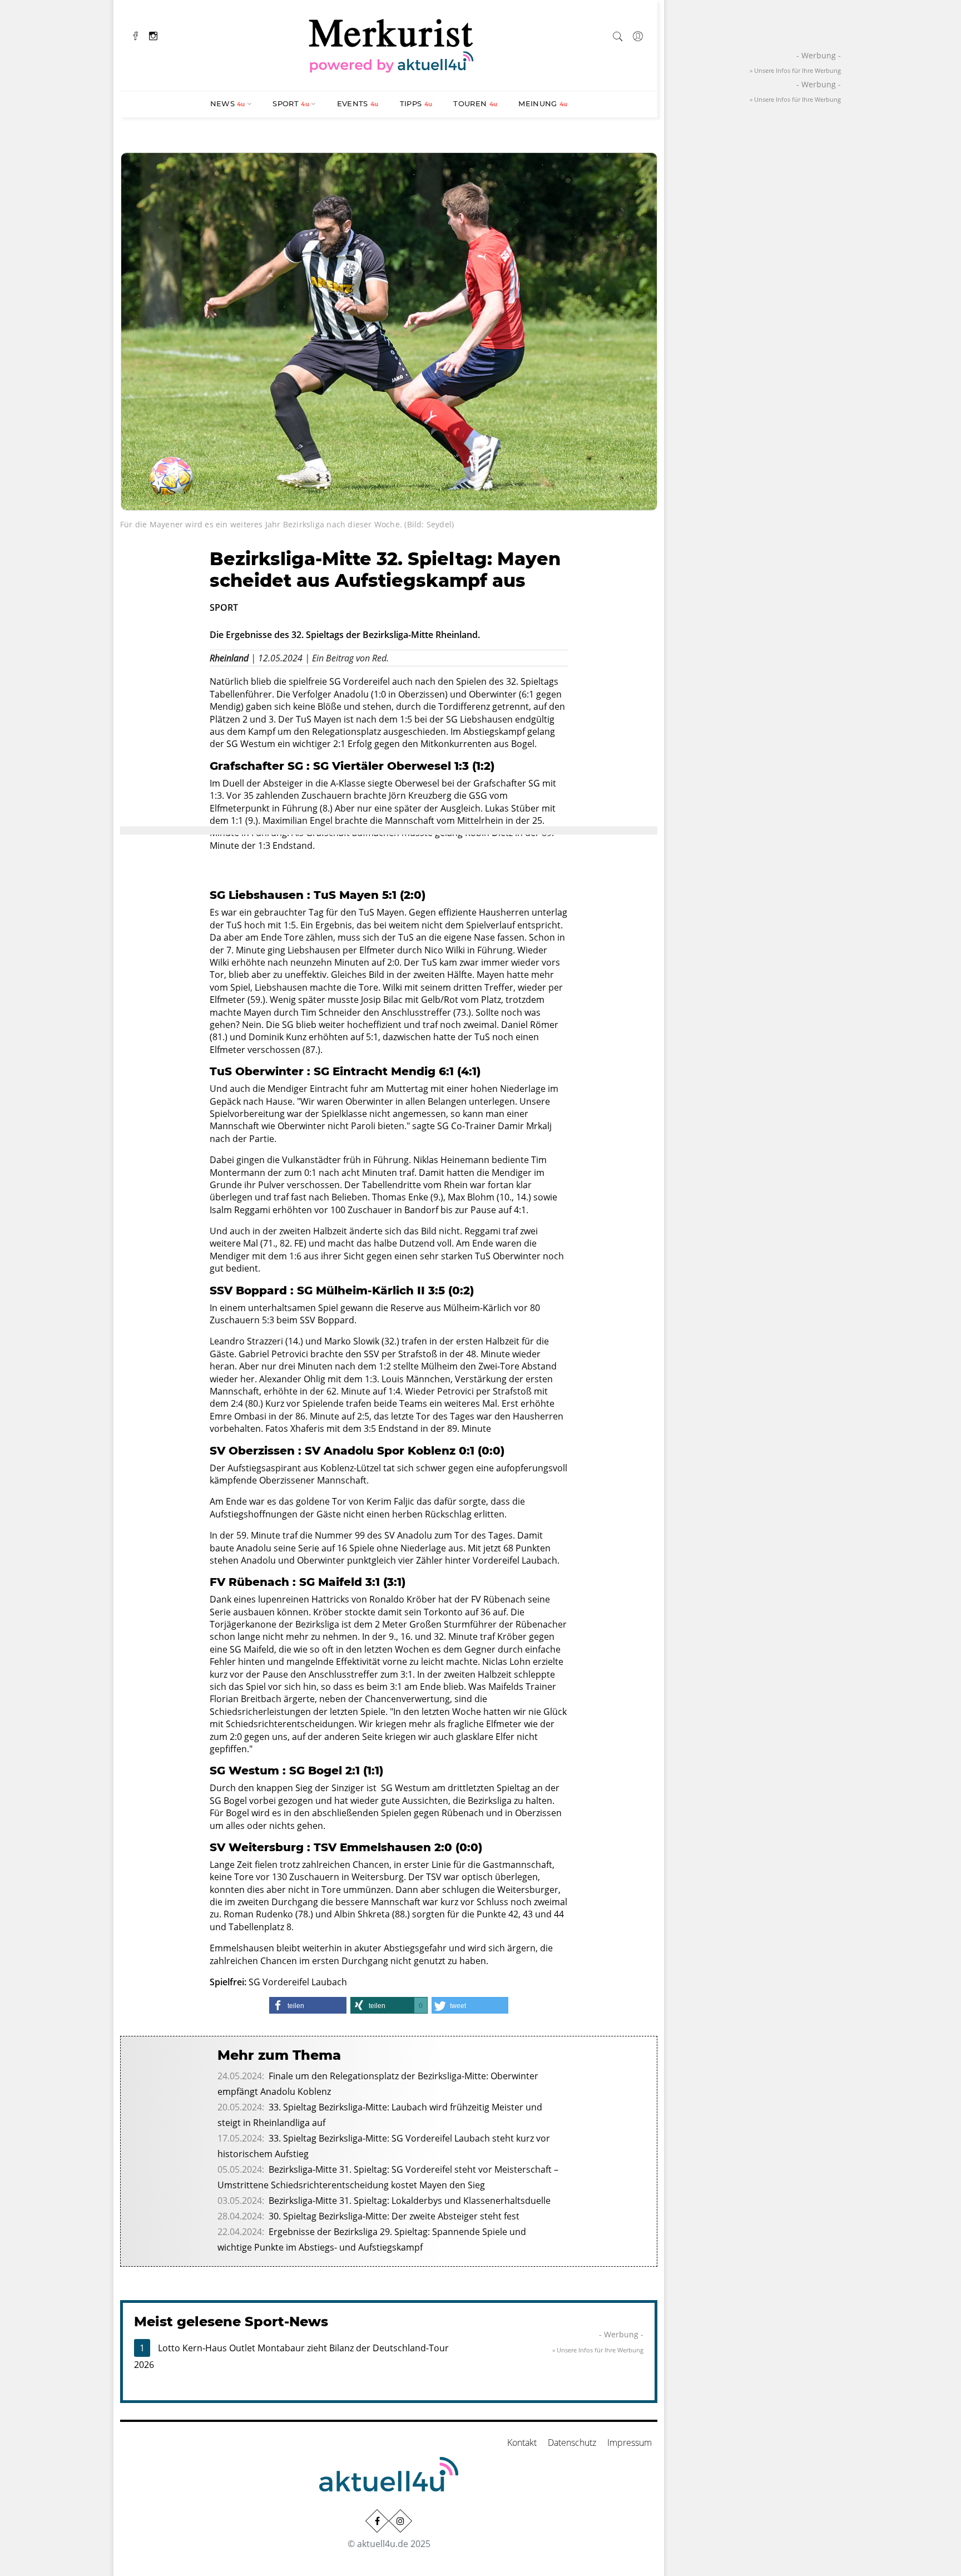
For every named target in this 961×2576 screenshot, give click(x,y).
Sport (291, 103)
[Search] (618, 34)
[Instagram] (153, 35)
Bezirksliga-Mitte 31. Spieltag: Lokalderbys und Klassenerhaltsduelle (410, 2201)
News (228, 103)
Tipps (416, 103)
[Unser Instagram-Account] (400, 2521)
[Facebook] (136, 35)
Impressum (630, 2442)
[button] (308, 2005)
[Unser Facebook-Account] (377, 2521)
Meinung (543, 103)
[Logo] (392, 44)
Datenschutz (572, 2442)
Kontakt (522, 2442)
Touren (475, 103)
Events (358, 103)
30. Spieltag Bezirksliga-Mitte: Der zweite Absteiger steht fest (394, 2216)
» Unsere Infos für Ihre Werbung (598, 2350)
